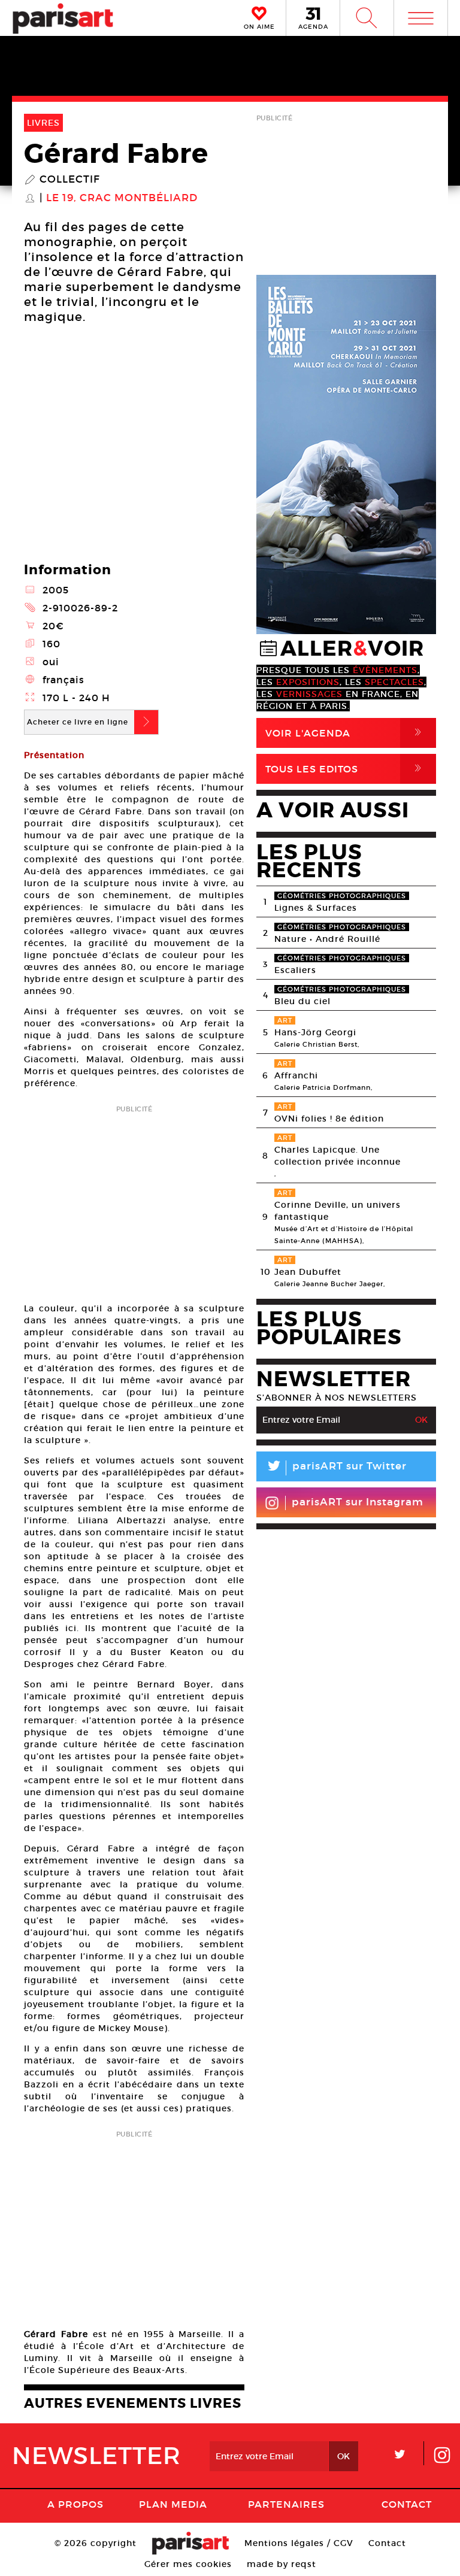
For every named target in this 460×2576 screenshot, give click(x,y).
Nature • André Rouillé (327, 939)
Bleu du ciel (302, 1001)
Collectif (70, 180)
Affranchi (296, 1075)
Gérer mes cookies (188, 2564)
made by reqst (282, 2564)
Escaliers (295, 970)
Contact (407, 2504)
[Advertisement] (134, 1200)
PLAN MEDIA (173, 2504)
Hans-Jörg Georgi (315, 1032)
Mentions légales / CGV (299, 2543)
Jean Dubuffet (308, 1272)
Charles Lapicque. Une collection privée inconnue (338, 1156)
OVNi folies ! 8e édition (329, 1119)
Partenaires (286, 2504)
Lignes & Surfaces (316, 908)
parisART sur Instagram (358, 1502)
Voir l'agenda (346, 733)
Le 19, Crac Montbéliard (122, 198)
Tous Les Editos (346, 769)
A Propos (75, 2504)
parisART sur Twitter (336, 1468)
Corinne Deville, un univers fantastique (338, 1211)
